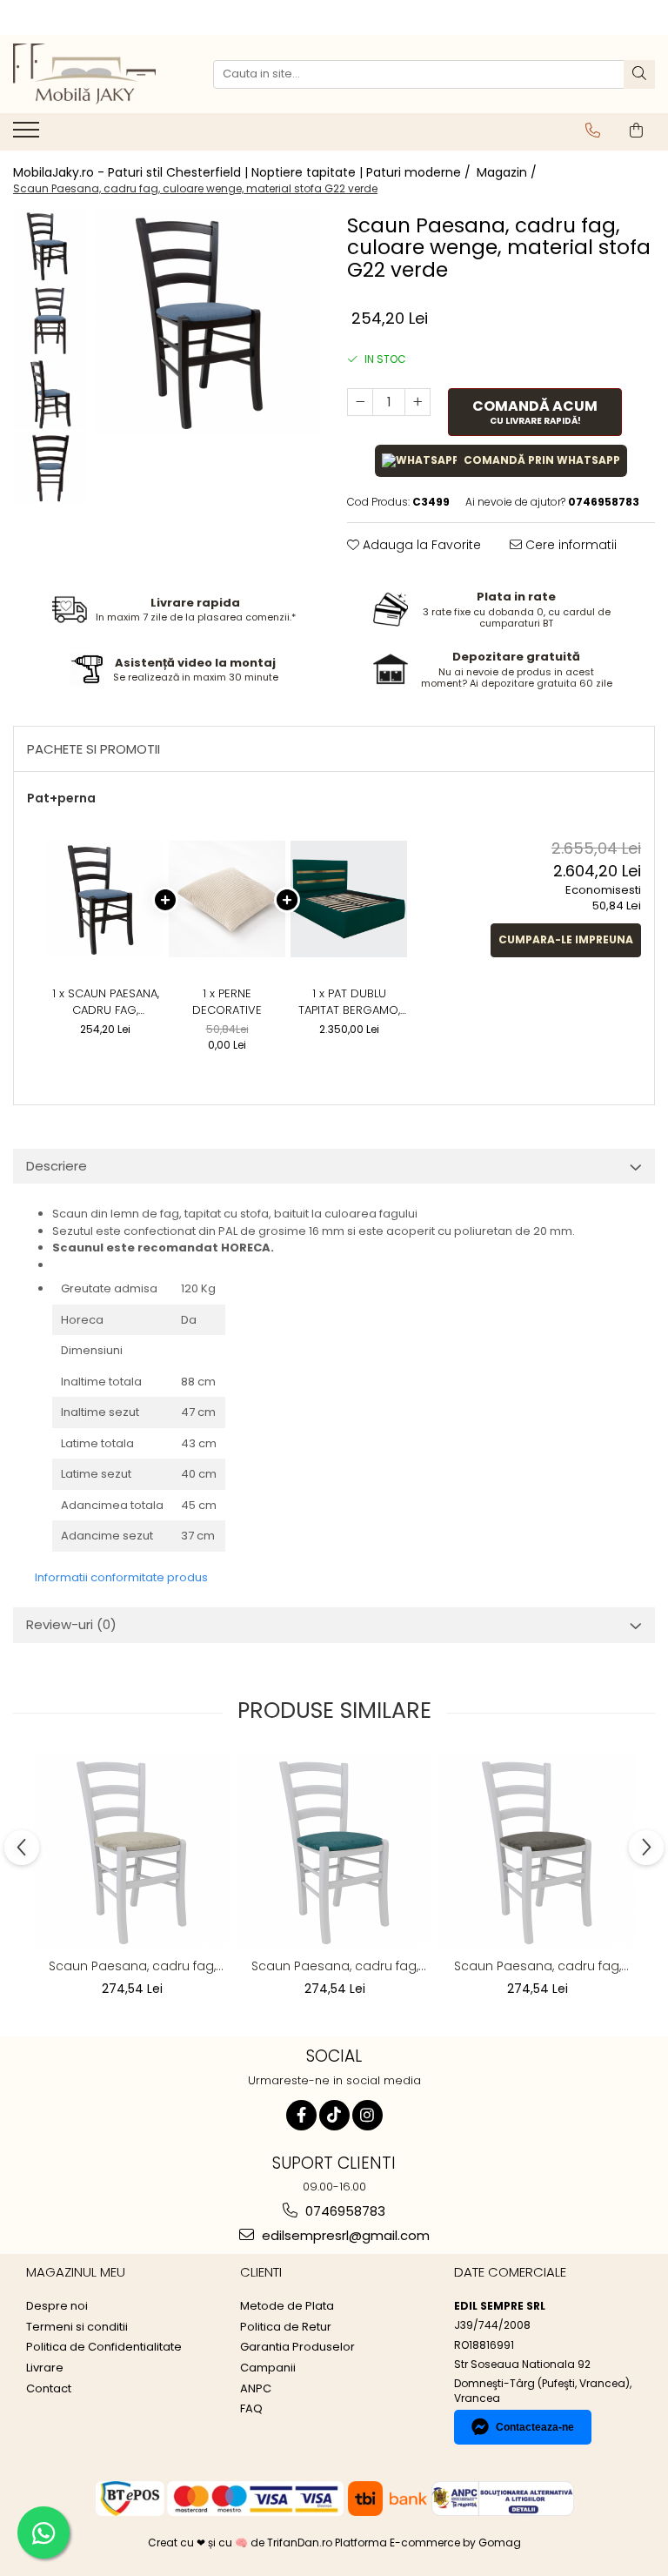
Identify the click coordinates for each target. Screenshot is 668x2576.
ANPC (256, 2389)
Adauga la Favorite (420, 545)
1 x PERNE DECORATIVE (227, 1002)
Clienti (261, 2272)
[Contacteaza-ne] (593, 131)
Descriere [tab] (57, 1166)
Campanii (268, 2368)
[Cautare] (639, 74)
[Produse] (28, 135)
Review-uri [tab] (71, 1624)
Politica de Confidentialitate (104, 2347)
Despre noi (57, 2306)
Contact (49, 2389)
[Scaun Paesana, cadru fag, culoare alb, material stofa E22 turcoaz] (334, 1851)
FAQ (251, 2409)
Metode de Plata (287, 2306)
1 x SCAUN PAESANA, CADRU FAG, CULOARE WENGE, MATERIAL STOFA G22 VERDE (105, 1002)
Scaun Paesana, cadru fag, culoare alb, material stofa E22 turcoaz (335, 1966)
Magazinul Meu (76, 2272)
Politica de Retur (286, 2327)
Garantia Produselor (297, 2347)
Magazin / (508, 172)
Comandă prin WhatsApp (542, 460)
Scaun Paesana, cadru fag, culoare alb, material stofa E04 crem (132, 1966)
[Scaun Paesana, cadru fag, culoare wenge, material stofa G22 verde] (208, 322)
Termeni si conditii (77, 2327)
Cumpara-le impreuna (566, 939)
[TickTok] (334, 2115)
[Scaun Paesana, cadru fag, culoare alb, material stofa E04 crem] (132, 1851)
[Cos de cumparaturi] (636, 131)
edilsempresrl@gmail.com (344, 2235)
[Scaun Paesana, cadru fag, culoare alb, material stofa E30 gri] (537, 1851)
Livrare (45, 2368)
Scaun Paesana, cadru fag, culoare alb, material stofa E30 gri (538, 1966)
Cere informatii (569, 545)
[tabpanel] (208, 322)
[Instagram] (367, 2115)
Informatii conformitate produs (121, 1577)
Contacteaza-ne (535, 2427)
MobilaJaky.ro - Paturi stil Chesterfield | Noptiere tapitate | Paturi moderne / (244, 172)
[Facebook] (301, 2115)
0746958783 (344, 2211)
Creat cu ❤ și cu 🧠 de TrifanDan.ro (241, 2542)
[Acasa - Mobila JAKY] (100, 74)
